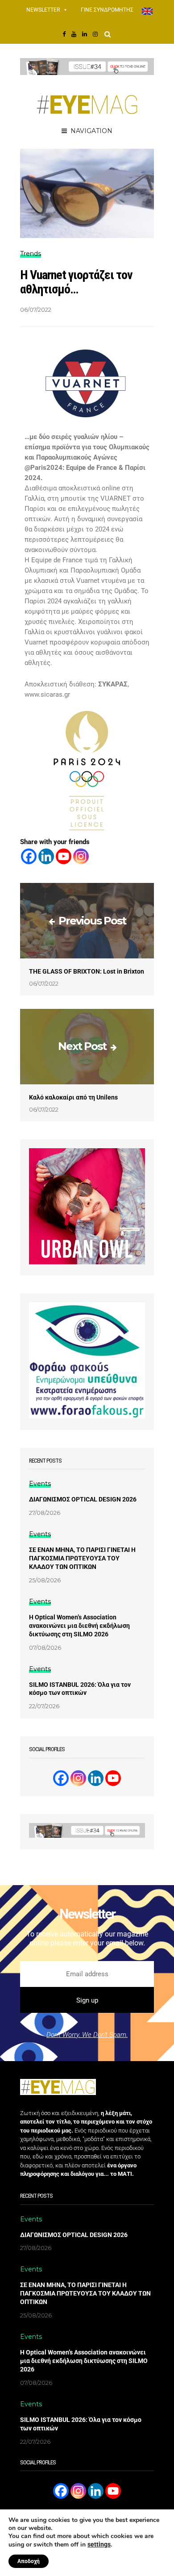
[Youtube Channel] (113, 1778)
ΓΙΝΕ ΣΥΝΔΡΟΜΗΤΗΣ (107, 10)
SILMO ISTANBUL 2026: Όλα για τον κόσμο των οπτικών (80, 1689)
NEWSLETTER (43, 10)
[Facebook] (29, 856)
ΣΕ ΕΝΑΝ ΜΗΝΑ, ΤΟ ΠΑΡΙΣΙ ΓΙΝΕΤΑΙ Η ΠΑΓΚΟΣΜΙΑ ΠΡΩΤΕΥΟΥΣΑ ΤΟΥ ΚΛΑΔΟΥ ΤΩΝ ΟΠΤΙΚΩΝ (82, 1558)
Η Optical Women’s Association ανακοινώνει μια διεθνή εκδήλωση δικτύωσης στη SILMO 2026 (79, 1626)
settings (99, 2544)
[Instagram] (81, 856)
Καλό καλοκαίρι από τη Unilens (73, 1097)
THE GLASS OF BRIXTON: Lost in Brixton (87, 971)
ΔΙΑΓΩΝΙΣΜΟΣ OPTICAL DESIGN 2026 (83, 1499)
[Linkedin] (46, 856)
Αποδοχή (29, 2561)
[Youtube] (64, 856)
